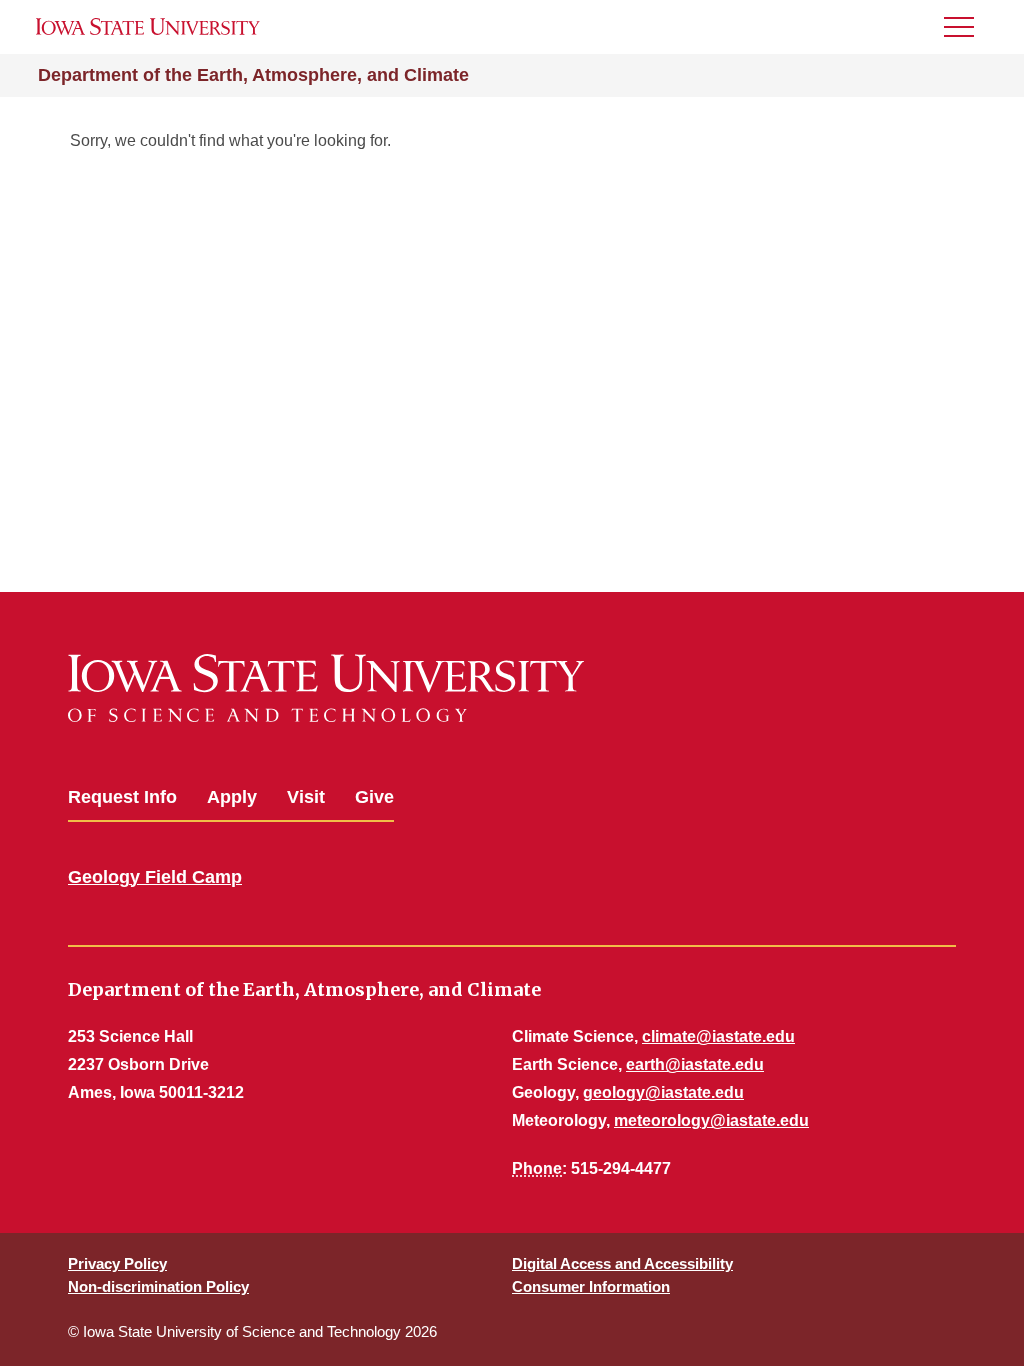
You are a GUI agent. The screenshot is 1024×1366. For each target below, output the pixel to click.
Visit (306, 797)
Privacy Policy (117, 1263)
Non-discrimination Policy (158, 1286)
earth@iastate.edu (695, 1064)
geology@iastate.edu (663, 1092)
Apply (232, 797)
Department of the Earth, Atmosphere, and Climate (253, 75)
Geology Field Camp (155, 877)
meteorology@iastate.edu (711, 1120)
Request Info (122, 797)
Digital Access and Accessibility (622, 1263)
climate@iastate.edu (718, 1036)
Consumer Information (591, 1286)
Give (374, 797)
